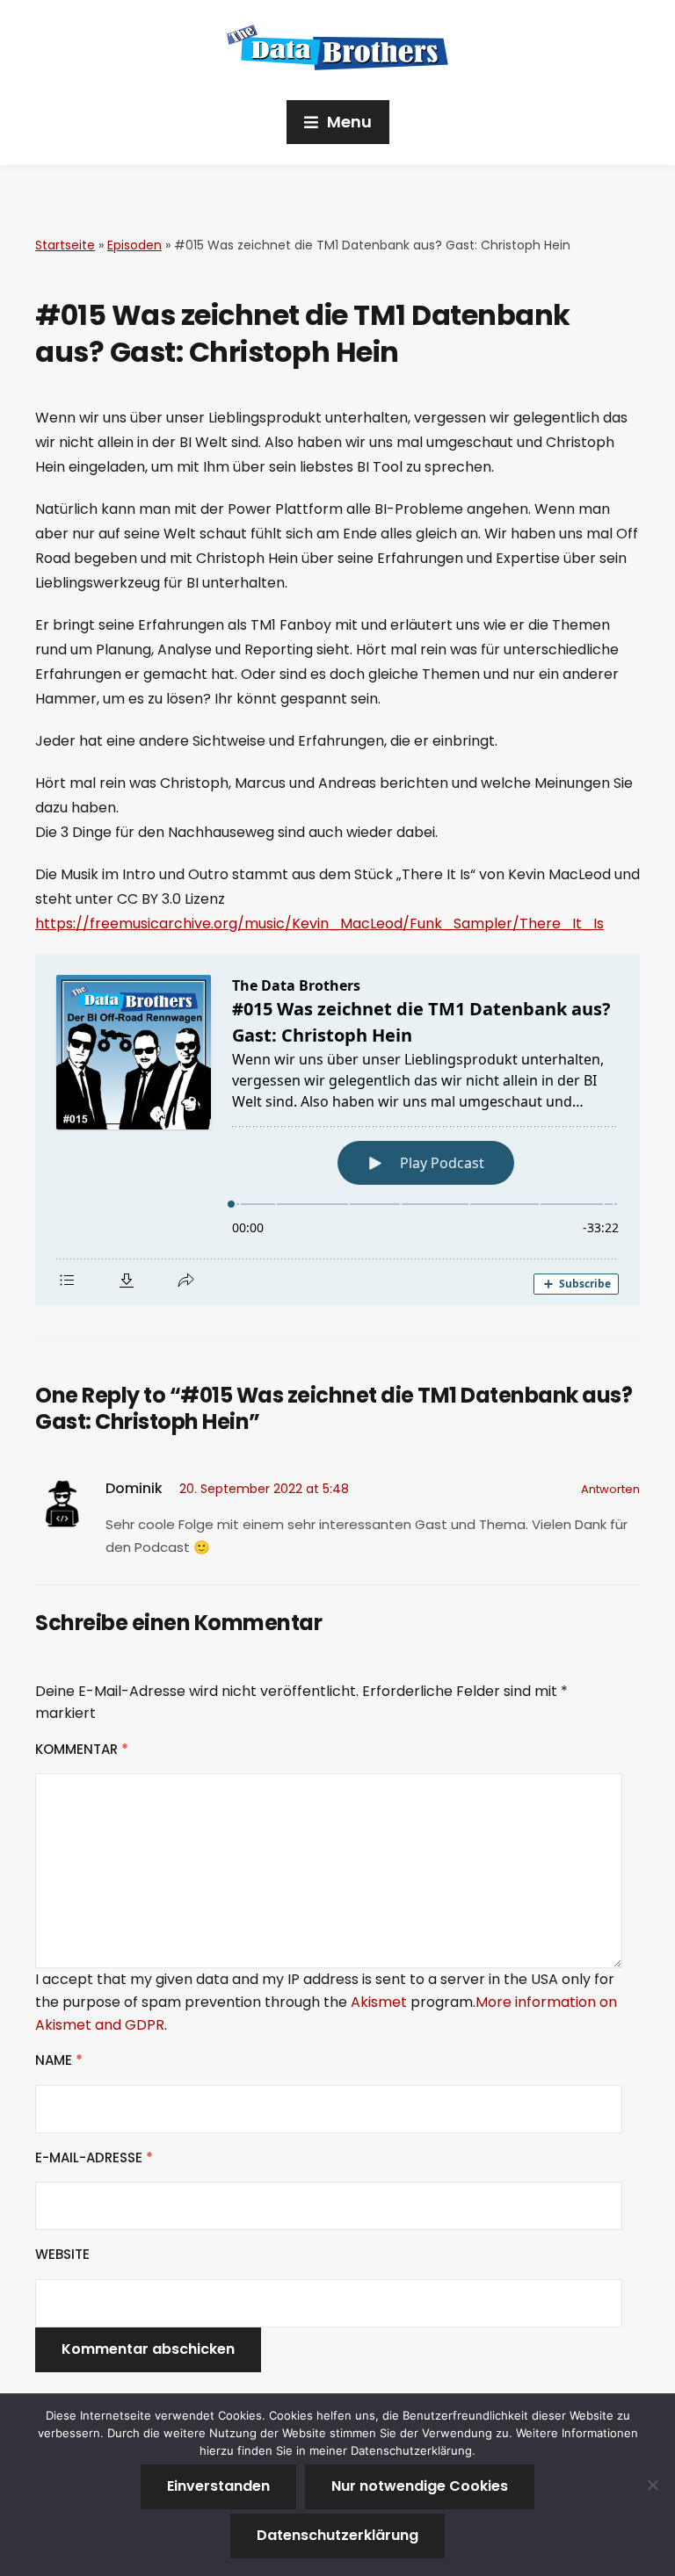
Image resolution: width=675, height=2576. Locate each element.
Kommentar (82, 1749)
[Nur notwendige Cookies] (653, 2485)
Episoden (134, 245)
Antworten (610, 1489)
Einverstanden (218, 2486)
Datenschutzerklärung (337, 2535)
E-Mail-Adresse (94, 2157)
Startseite (65, 245)
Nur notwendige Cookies (420, 2486)
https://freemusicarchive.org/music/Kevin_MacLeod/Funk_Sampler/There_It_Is (319, 924)
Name (59, 2060)
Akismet (379, 2002)
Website (62, 2254)
